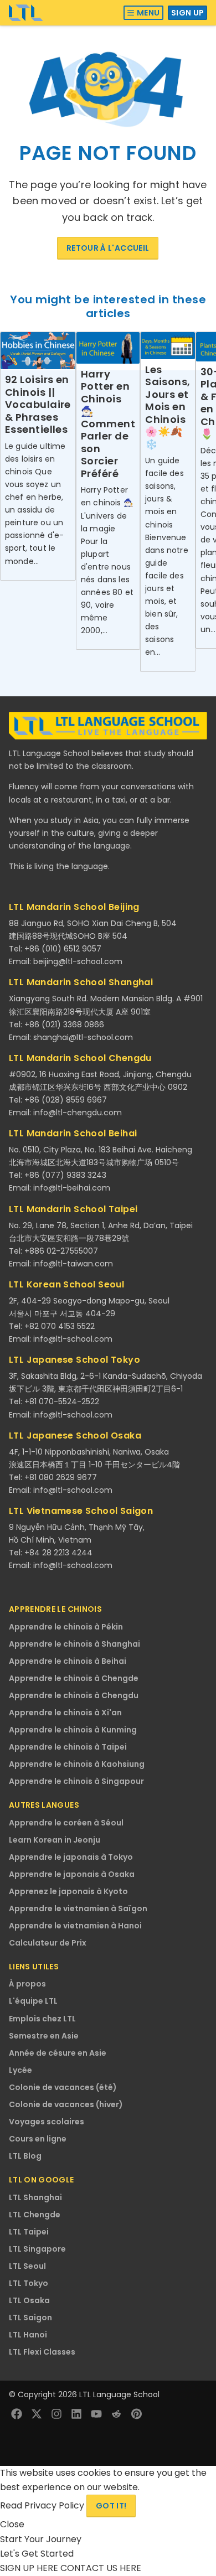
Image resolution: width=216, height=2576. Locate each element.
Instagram (56, 2414)
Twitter (37, 2414)
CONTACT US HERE (101, 2568)
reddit (116, 2414)
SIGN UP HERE (30, 2568)
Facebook (17, 2414)
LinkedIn (76, 2414)
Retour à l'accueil (108, 248)
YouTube (96, 2414)
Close (12, 2524)
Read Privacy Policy (43, 2505)
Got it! (111, 2506)
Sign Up (187, 13)
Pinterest (136, 2414)
